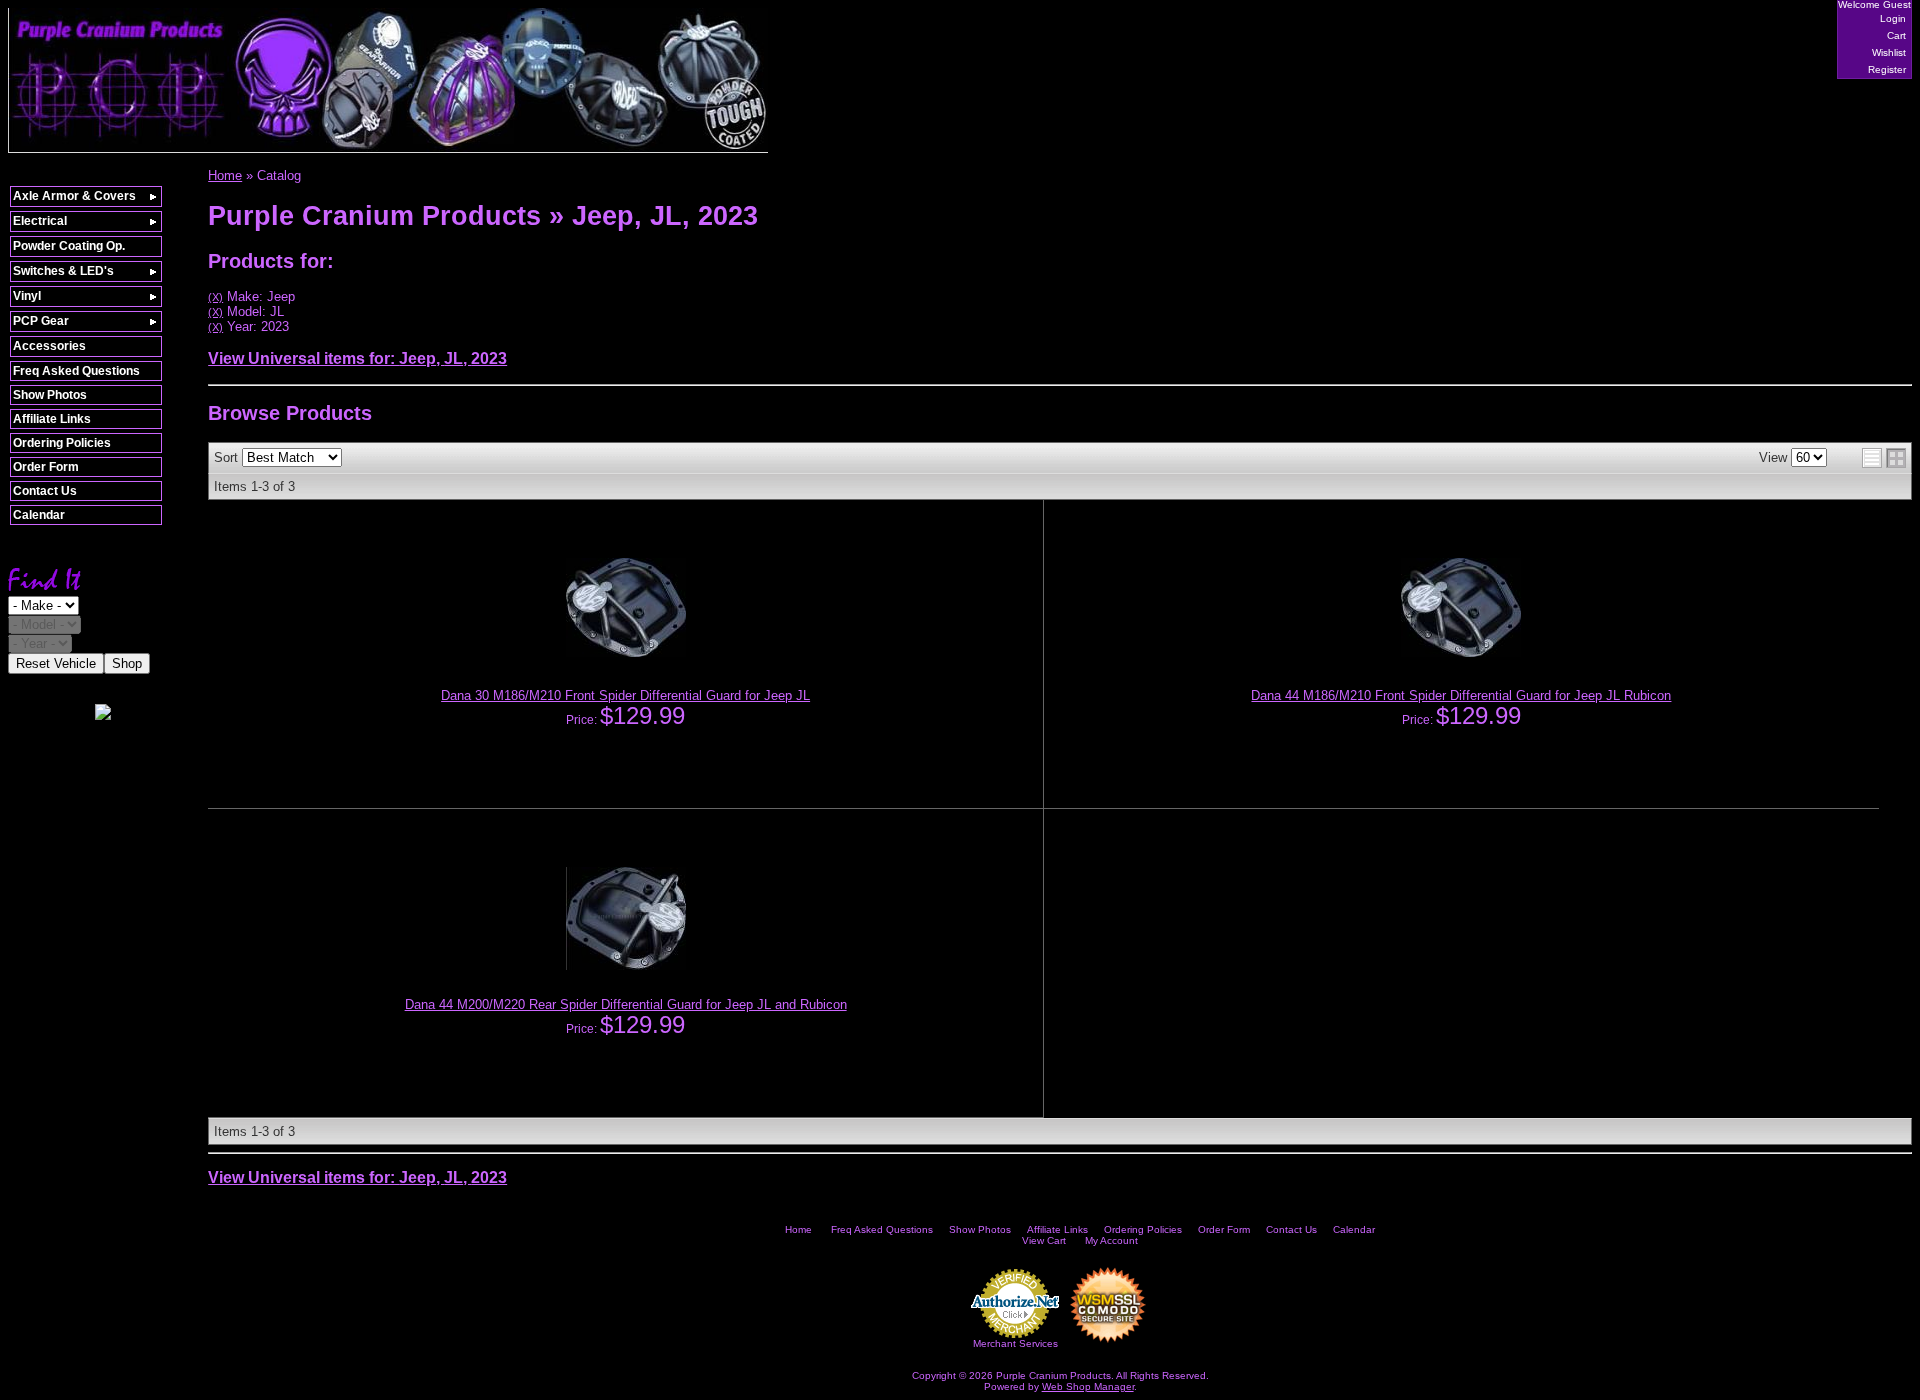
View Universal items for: (357, 358)
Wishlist (1889, 52)
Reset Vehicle (56, 663)
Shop (127, 663)
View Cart (1044, 1240)
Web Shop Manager (1088, 1386)
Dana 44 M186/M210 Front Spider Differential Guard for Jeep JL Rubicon (1461, 695)
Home (798, 1229)
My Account (1111, 1240)
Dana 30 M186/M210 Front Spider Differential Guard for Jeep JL (625, 695)
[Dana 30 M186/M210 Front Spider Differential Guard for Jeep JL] (626, 653)
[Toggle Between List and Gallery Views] (1884, 458)
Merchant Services (1015, 1343)
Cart (1896, 35)
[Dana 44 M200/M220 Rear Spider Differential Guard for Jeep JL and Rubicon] (626, 966)
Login (1893, 18)
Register (1887, 69)
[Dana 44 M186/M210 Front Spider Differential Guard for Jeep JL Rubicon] (1461, 653)
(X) (215, 297)
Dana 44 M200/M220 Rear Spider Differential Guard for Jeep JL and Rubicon (626, 1004)
